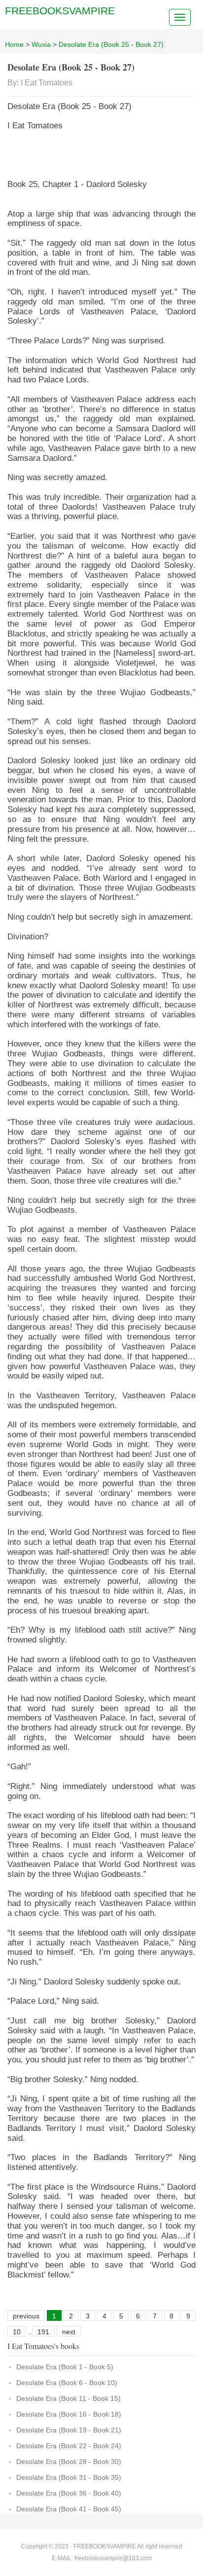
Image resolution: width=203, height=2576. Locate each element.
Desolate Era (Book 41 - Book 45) (69, 2509)
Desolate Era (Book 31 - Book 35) (69, 2477)
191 (43, 2332)
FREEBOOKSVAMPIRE (60, 11)
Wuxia (41, 44)
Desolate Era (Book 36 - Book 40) (69, 2493)
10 (17, 2332)
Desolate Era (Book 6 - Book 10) (67, 2383)
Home (14, 44)
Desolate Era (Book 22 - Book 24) (69, 2446)
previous (26, 2316)
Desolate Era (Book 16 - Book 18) (69, 2414)
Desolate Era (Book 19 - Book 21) (69, 2430)
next (69, 2332)
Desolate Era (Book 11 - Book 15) (68, 2398)
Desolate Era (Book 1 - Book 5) (65, 2367)
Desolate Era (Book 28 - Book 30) (69, 2462)
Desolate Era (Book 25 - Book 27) (111, 44)
